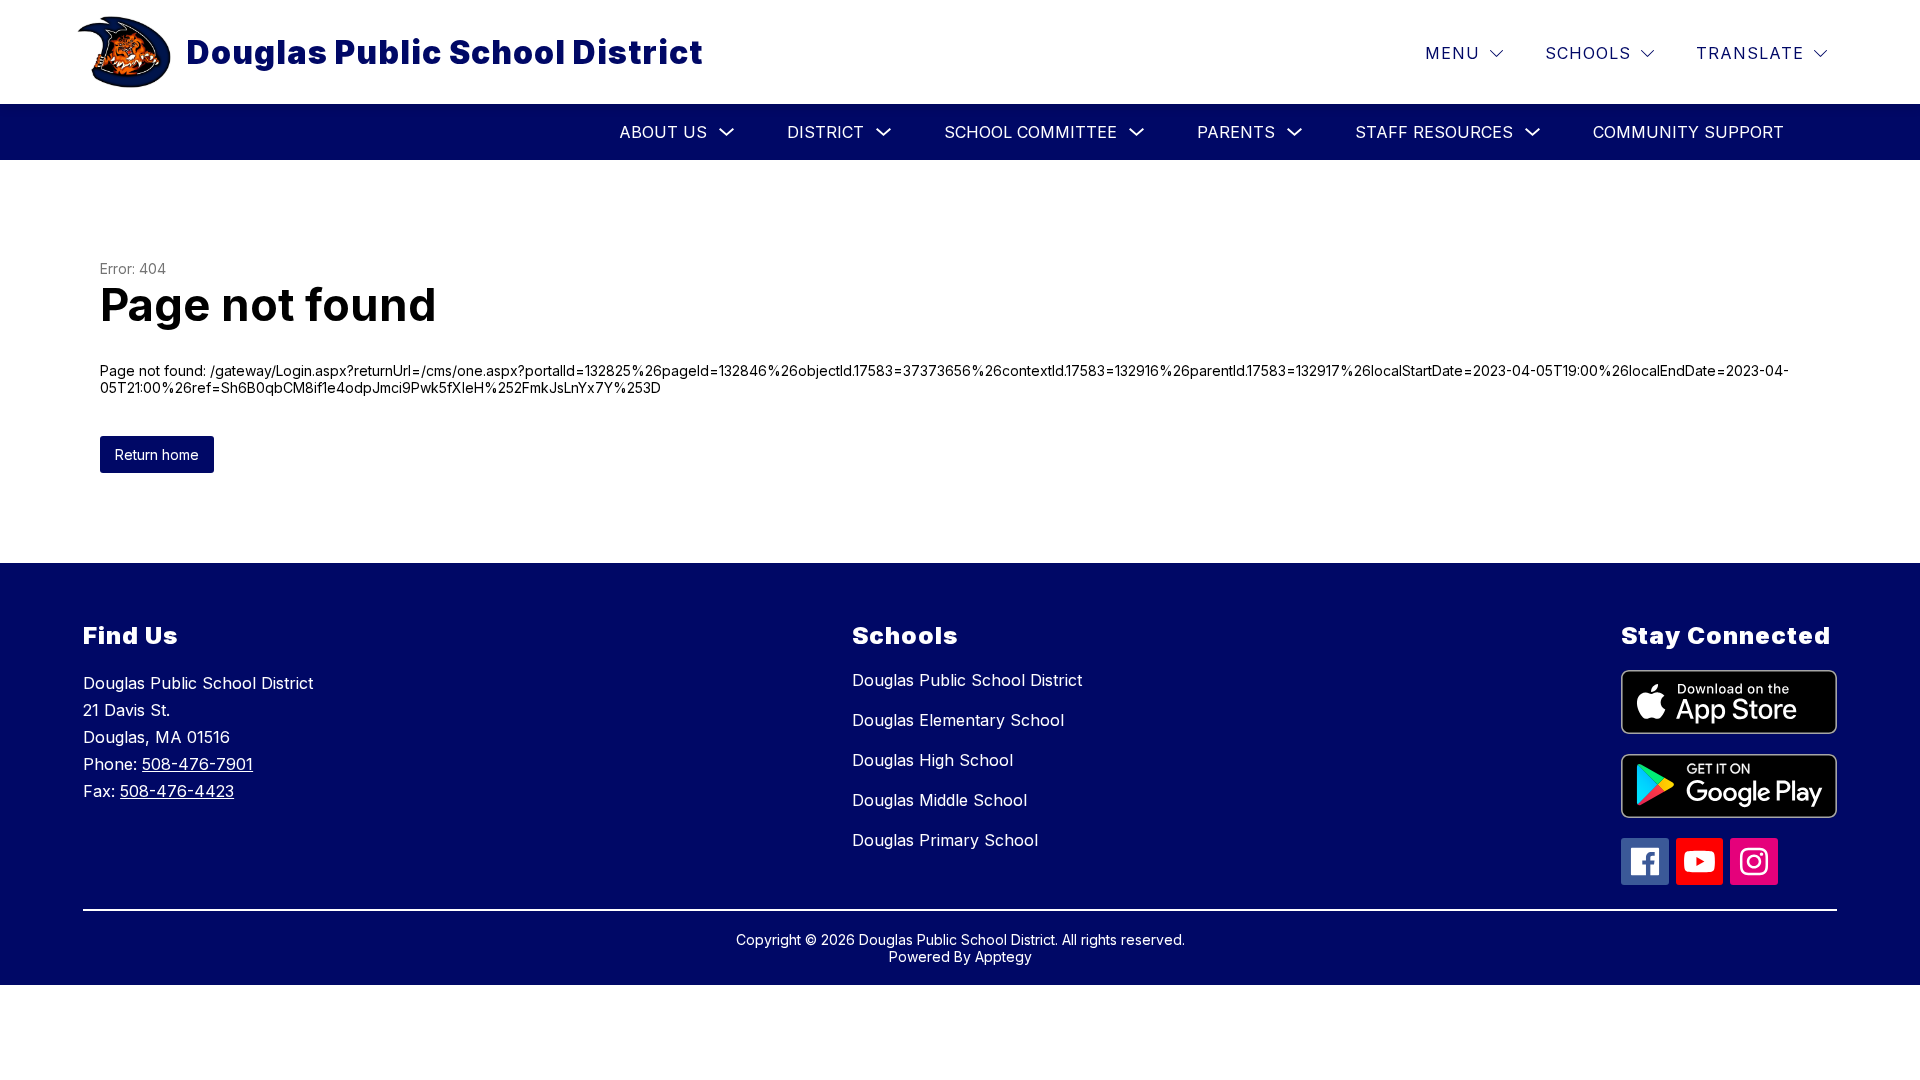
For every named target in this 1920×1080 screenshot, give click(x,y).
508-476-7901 (197, 764)
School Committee (1030, 132)
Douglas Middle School (939, 800)
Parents (1236, 132)
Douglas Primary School (945, 840)
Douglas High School (932, 760)
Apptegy (1003, 956)
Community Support (1688, 132)
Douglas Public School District (967, 680)
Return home (157, 454)
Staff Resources (1434, 132)
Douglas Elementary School (958, 720)
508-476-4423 (177, 791)
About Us (663, 132)
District (825, 132)
